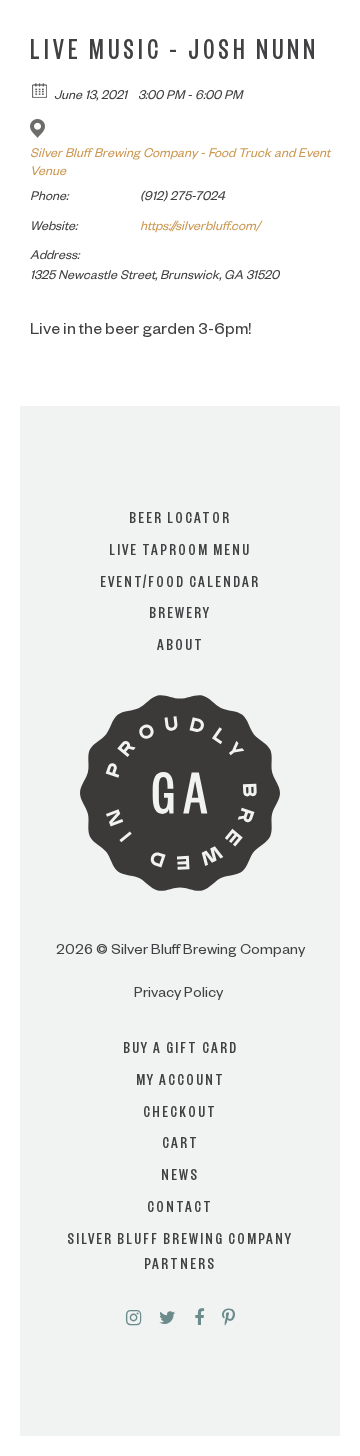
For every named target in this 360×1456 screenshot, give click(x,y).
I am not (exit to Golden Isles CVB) (180, 785)
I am (180, 706)
